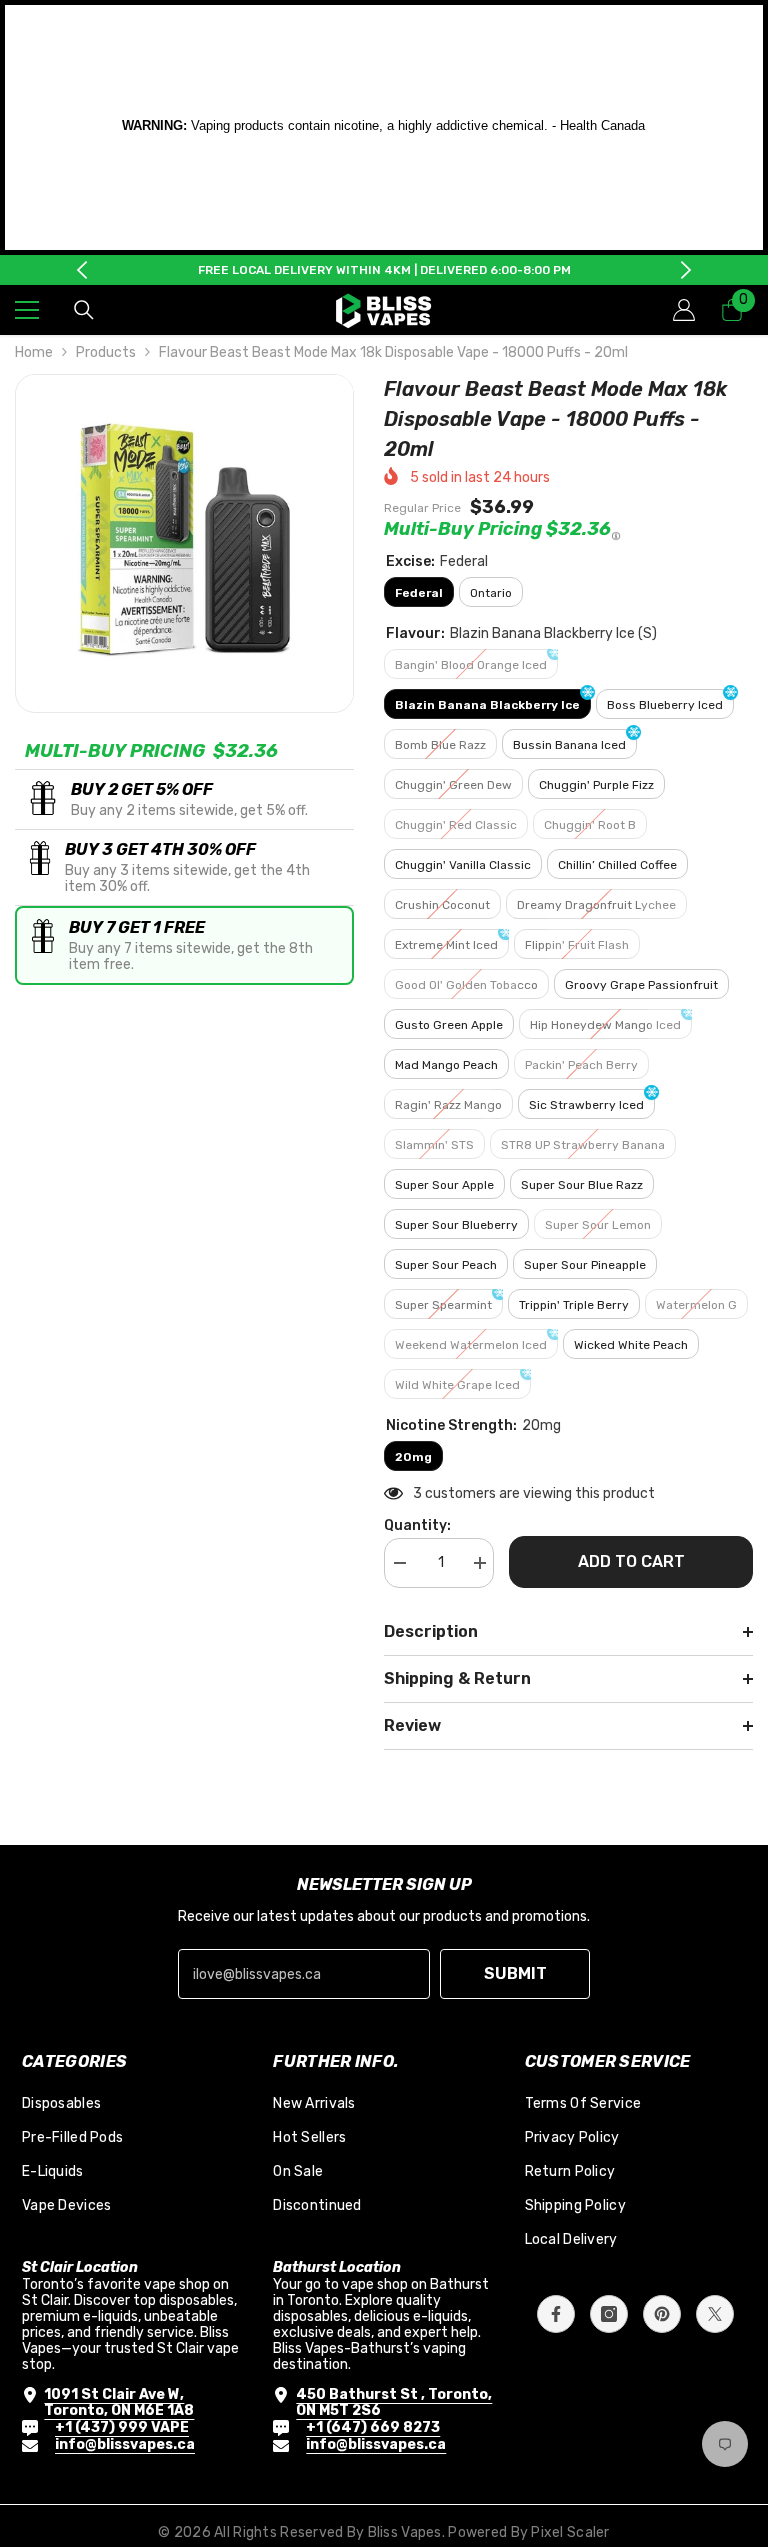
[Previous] (82, 270)
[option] (384, 270)
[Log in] (684, 310)
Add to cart (631, 1561)
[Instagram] (609, 2314)
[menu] (27, 310)
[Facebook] (556, 2314)
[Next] (686, 270)
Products (106, 353)
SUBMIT (515, 1973)
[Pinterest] (662, 2314)
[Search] (84, 310)
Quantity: (417, 1526)
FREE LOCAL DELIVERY (267, 270)
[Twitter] (715, 2314)
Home (34, 353)
